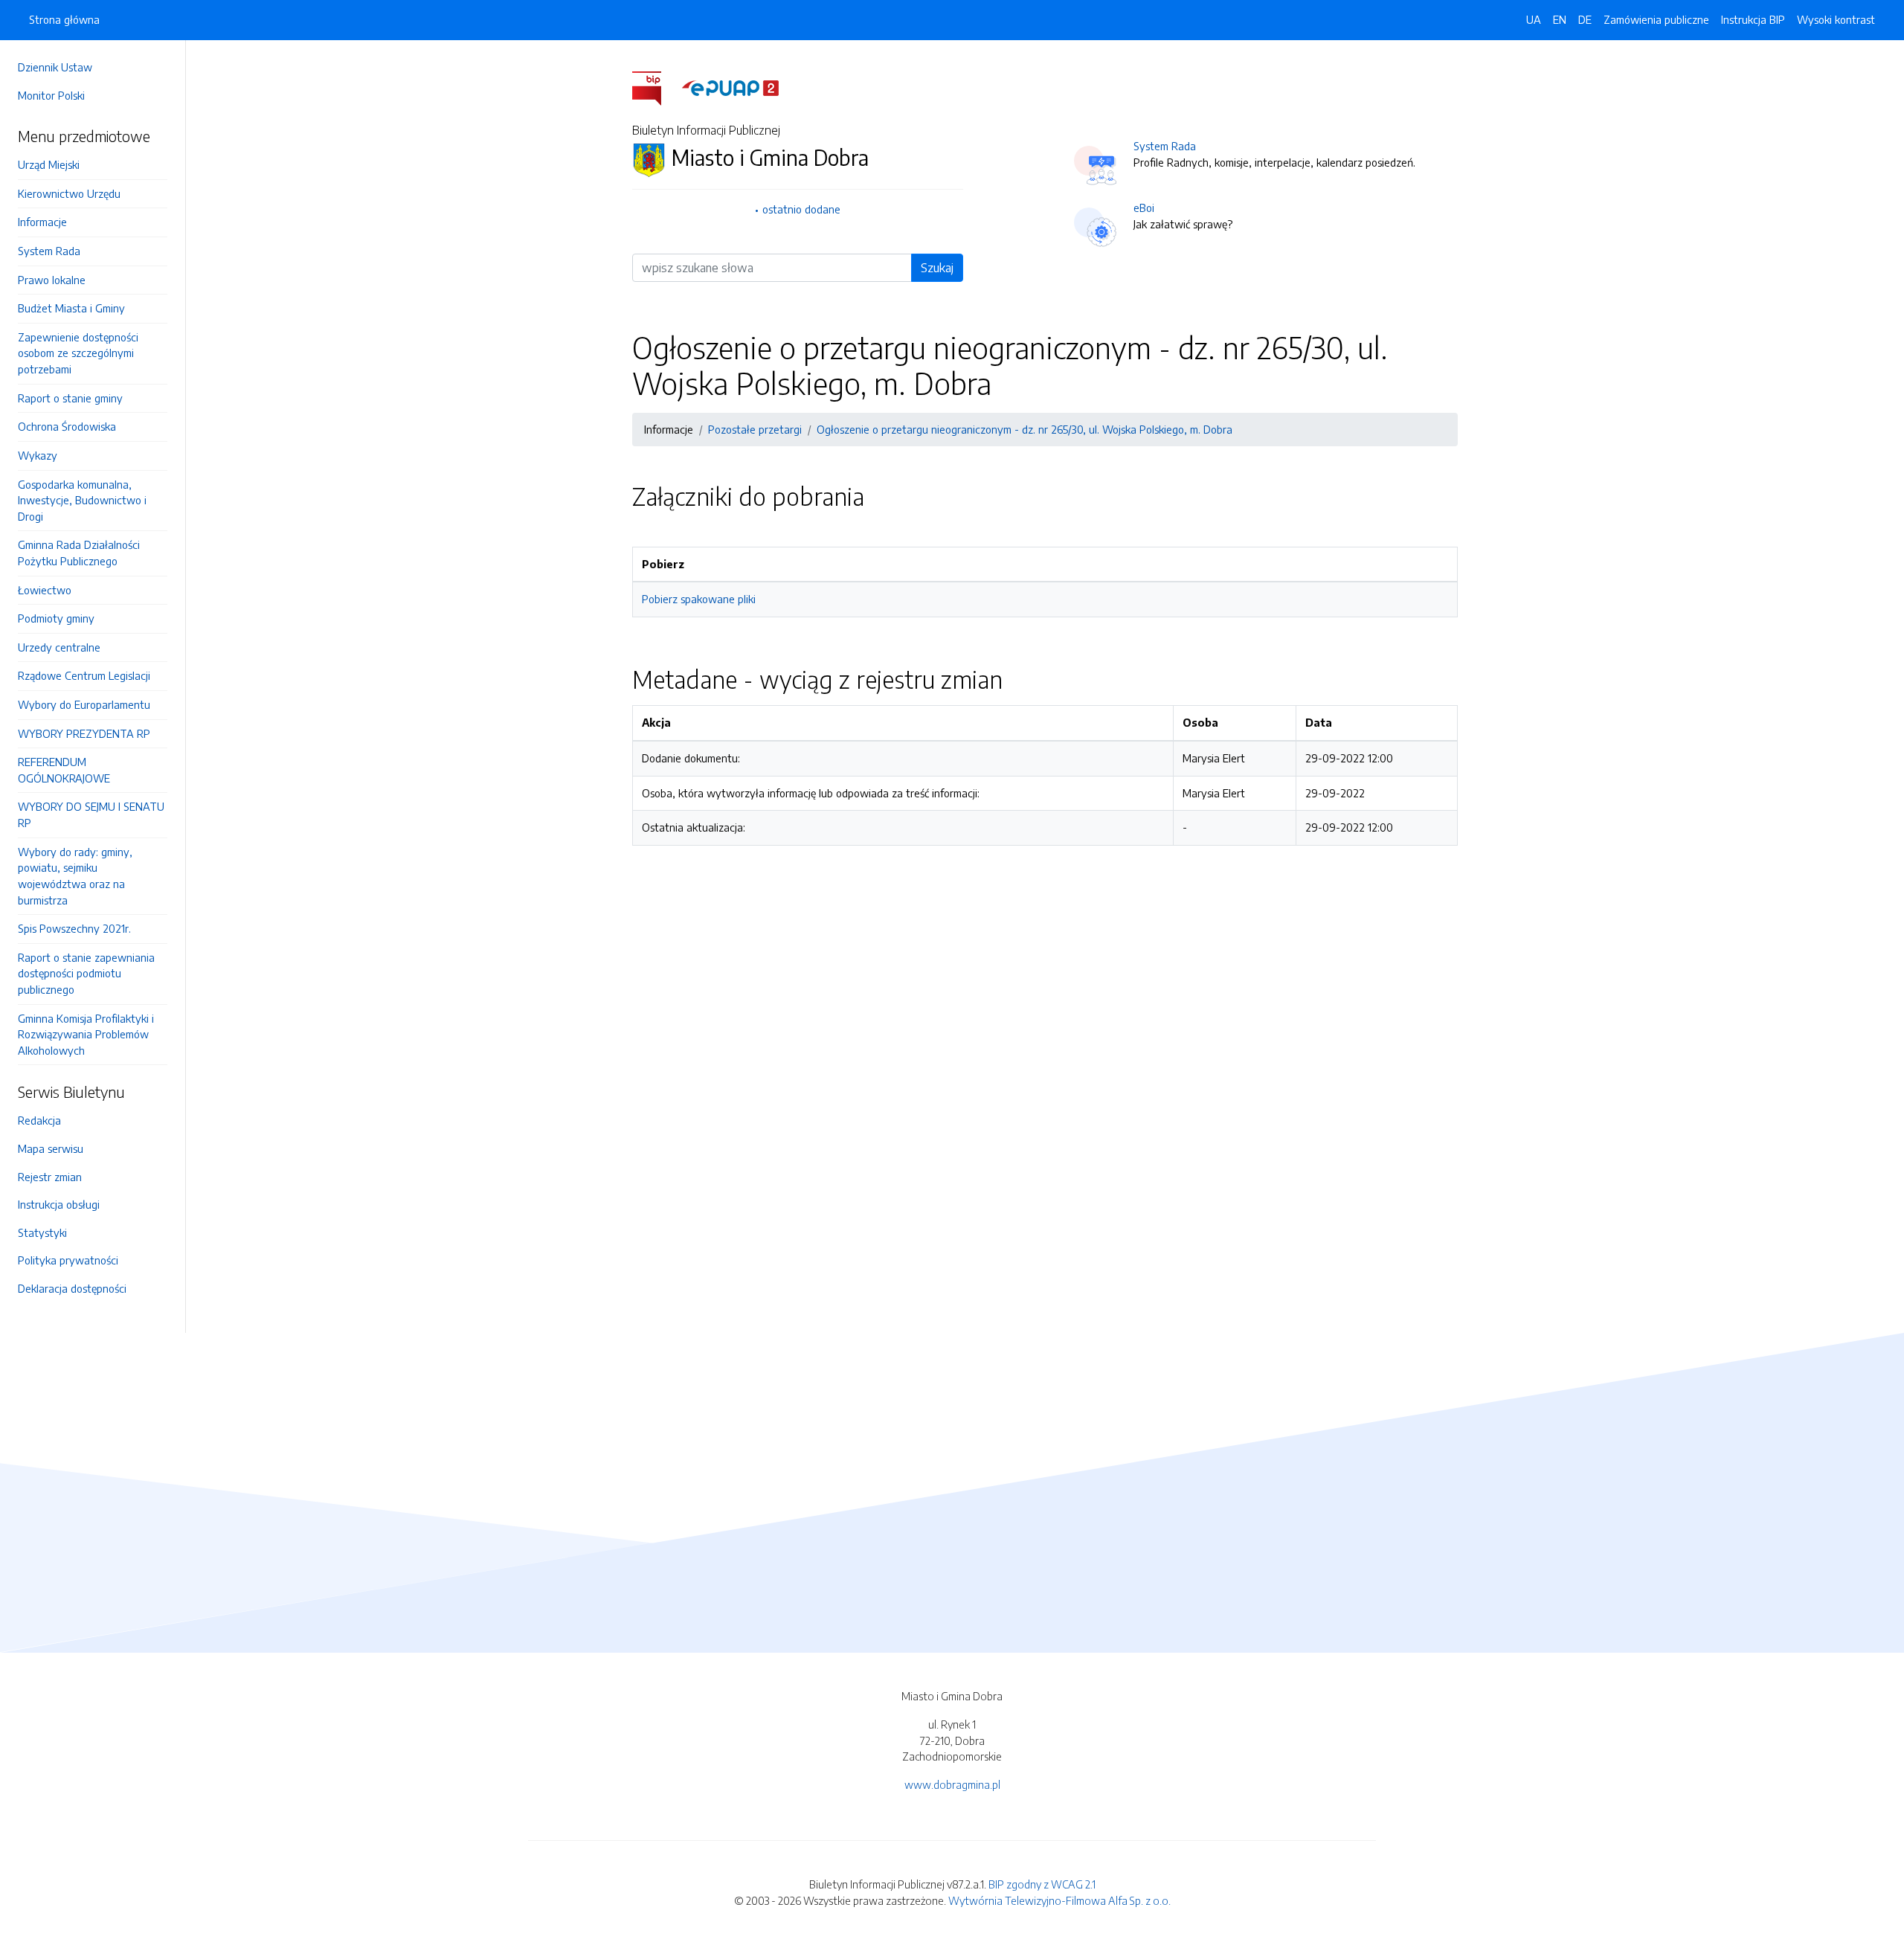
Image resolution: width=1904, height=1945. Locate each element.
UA (1534, 19)
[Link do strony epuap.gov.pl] (730, 87)
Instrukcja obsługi (59, 1204)
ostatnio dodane (801, 209)
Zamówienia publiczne (1656, 19)
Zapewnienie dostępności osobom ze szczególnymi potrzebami (78, 353)
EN (1560, 19)
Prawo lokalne (52, 280)
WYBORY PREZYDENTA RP (84, 733)
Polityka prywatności (68, 1260)
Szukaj (937, 268)
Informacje (42, 222)
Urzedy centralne (59, 647)
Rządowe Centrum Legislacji (84, 675)
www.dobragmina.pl (952, 1784)
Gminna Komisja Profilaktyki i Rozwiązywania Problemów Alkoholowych (86, 1034)
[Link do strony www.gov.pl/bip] (656, 87)
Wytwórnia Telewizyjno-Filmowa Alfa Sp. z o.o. (1059, 1900)
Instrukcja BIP (1753, 19)
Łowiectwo (45, 590)
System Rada (49, 251)
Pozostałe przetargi (755, 429)
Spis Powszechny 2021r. (74, 928)
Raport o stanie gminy (70, 398)
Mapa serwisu (51, 1148)
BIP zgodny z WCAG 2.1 (1042, 1884)
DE (1585, 19)
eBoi (1144, 208)
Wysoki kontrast (1836, 19)
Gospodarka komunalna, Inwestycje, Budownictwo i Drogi (82, 500)
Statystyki (42, 1232)
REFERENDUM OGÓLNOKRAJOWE (64, 770)
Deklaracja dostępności (72, 1288)
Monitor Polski (51, 95)
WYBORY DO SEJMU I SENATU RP (91, 814)
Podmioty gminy (56, 618)
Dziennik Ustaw (55, 67)
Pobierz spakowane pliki (699, 599)
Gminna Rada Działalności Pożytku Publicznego (79, 553)
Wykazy (38, 455)
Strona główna (64, 19)
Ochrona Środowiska (67, 426)
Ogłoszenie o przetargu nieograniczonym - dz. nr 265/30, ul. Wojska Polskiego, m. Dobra (1025, 429)
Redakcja (39, 1120)
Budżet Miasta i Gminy (71, 308)
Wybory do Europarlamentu (84, 704)
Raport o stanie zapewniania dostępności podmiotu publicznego (86, 973)
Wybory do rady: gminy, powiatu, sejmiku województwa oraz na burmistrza (75, 876)
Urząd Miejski (49, 164)
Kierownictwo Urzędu (69, 193)
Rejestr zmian (50, 1177)
